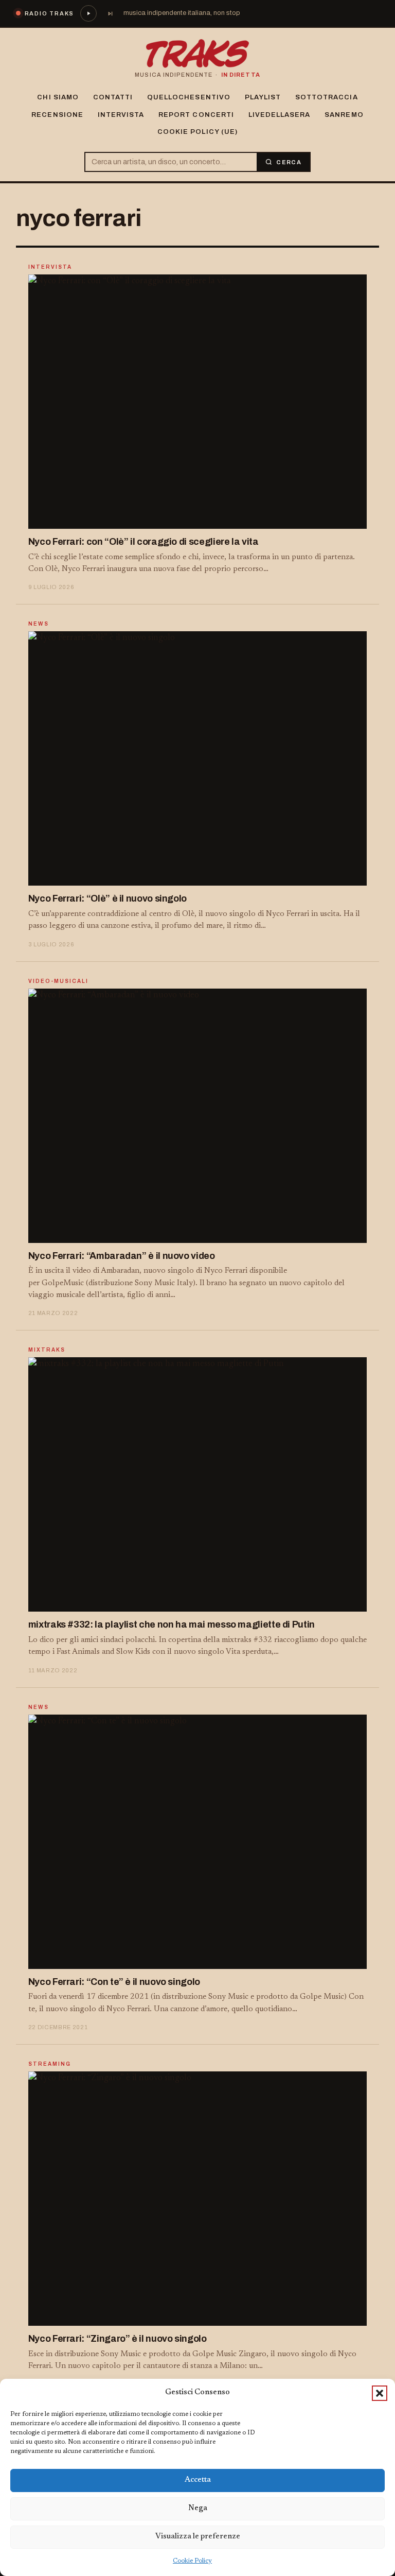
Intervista (121, 115)
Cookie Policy (192, 2561)
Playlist (263, 97)
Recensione (57, 115)
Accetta (198, 2480)
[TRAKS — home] (197, 54)
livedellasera (280, 115)
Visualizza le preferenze (198, 2537)
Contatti (113, 97)
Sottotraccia (326, 97)
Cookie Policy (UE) (197, 132)
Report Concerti (196, 115)
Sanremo (344, 115)
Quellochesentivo (189, 97)
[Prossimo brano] (110, 13)
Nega (198, 2508)
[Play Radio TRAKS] (88, 13)
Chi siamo (58, 97)
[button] (380, 2393)
